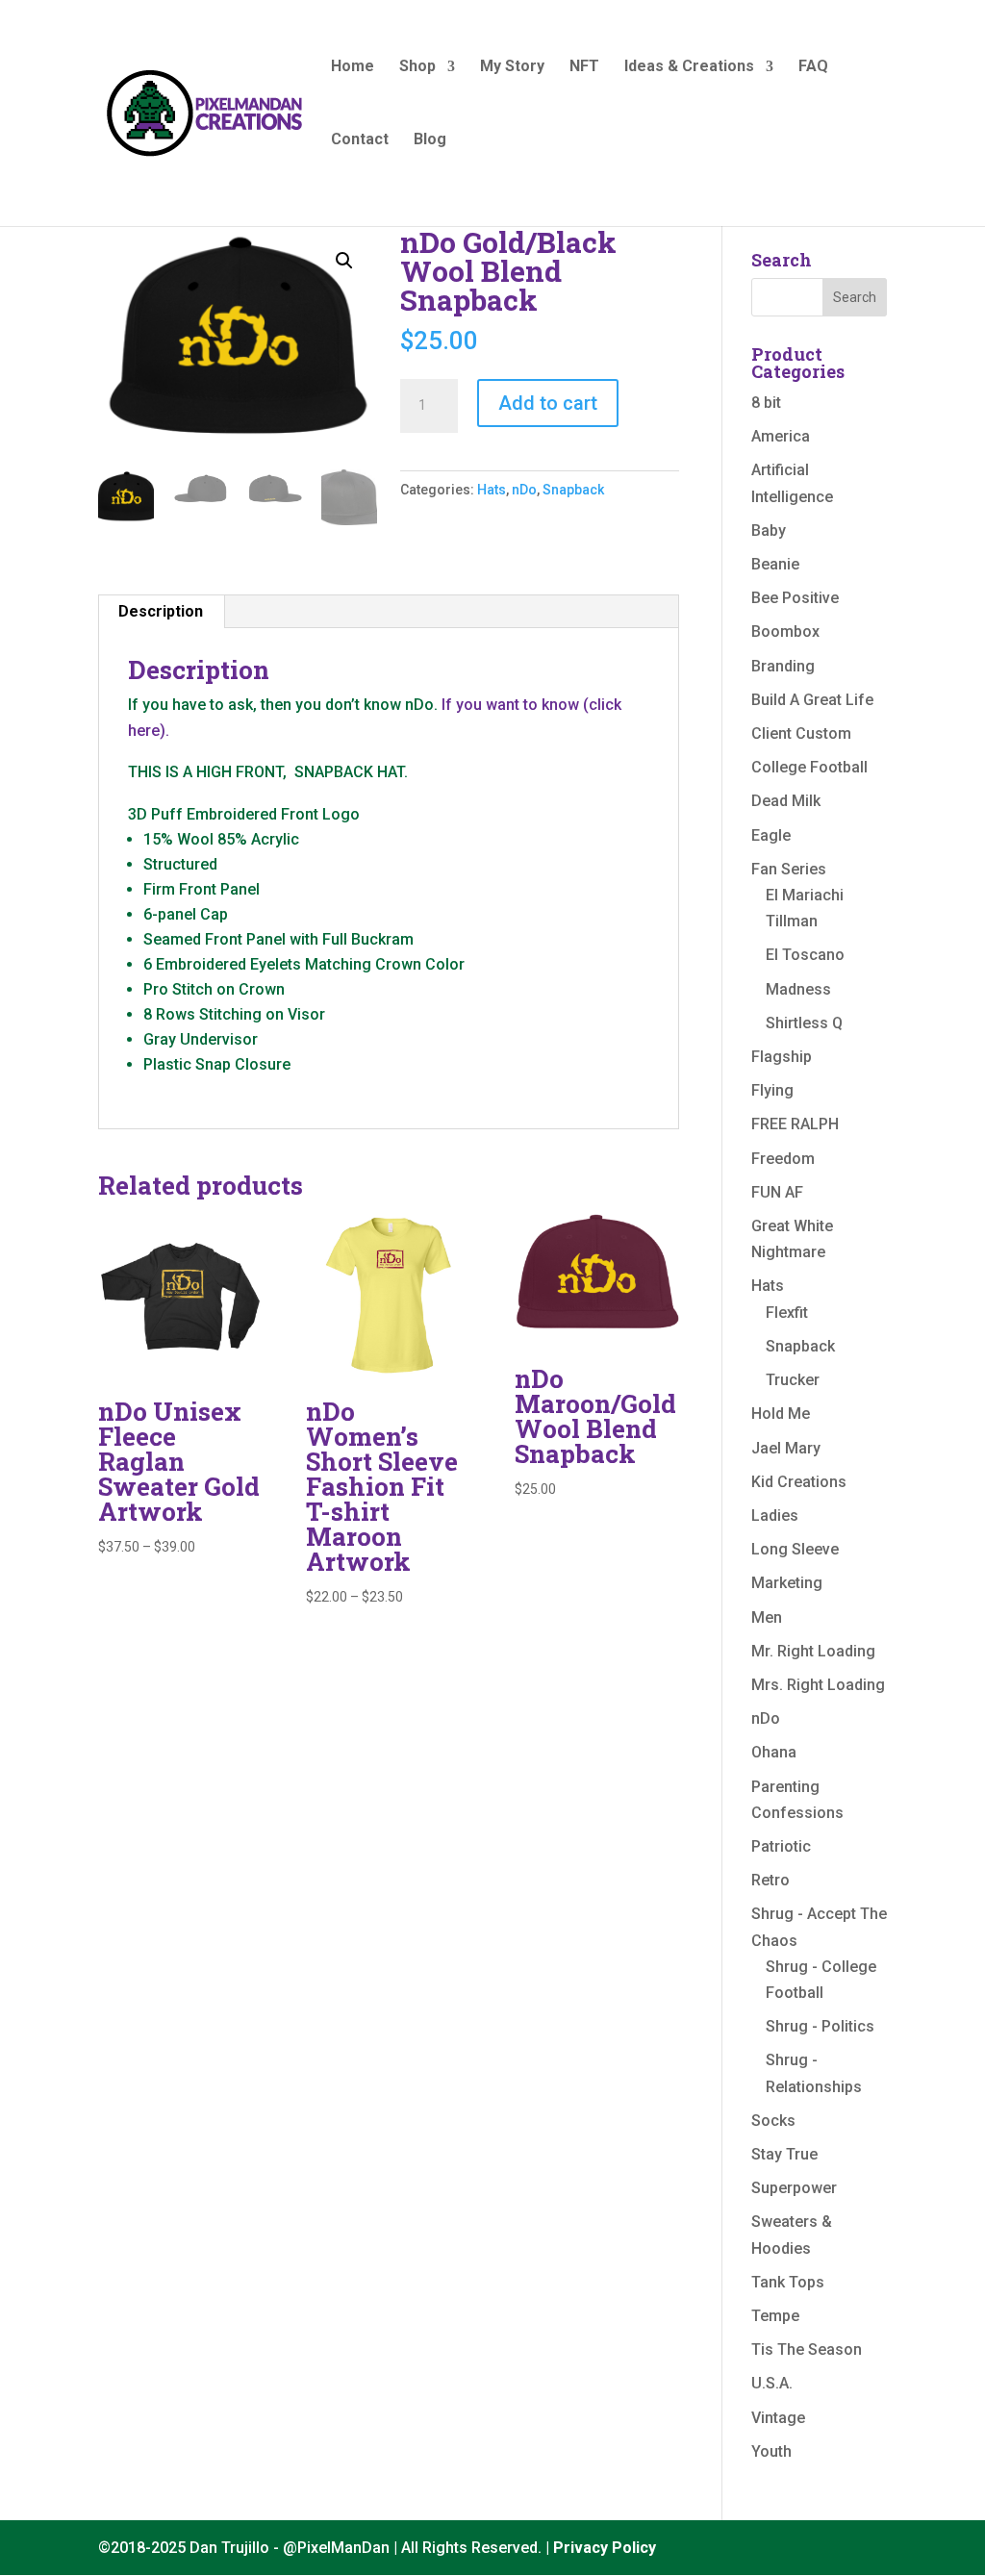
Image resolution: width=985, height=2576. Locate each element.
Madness (798, 989)
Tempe (775, 2316)
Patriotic (781, 1846)
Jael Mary (786, 1448)
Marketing (787, 1583)
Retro (770, 1880)
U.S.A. (772, 2383)
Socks (773, 2121)
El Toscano (805, 955)
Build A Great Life (812, 700)
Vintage (778, 2418)
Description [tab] (161, 611)
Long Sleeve (795, 1549)
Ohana (774, 1752)
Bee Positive (795, 598)
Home (353, 67)
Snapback (573, 490)
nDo (524, 490)
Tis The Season (807, 2349)
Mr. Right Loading (813, 1651)
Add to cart (548, 403)
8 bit (766, 403)
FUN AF (777, 1192)
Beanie (775, 564)
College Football (809, 767)
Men (767, 1617)
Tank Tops (788, 2282)
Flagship (782, 1057)
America (781, 436)
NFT (584, 67)
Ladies (775, 1515)
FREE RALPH (795, 1124)
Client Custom (801, 733)
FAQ (813, 67)
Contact (360, 140)
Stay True (784, 2154)
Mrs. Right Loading (818, 1685)
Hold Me (781, 1414)
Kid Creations (799, 1482)
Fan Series (789, 869)
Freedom (783, 1159)
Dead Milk (786, 801)
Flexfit (787, 1313)
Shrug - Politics (820, 2026)
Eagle (771, 835)
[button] (344, 261)
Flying (772, 1090)
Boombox (785, 631)
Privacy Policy (605, 2548)
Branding (783, 666)
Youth (771, 2451)
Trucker (793, 1380)
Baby (769, 530)
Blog (430, 140)
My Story (512, 67)
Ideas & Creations (689, 67)
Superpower (794, 2188)
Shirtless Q (804, 1023)
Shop (417, 67)
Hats (492, 490)
